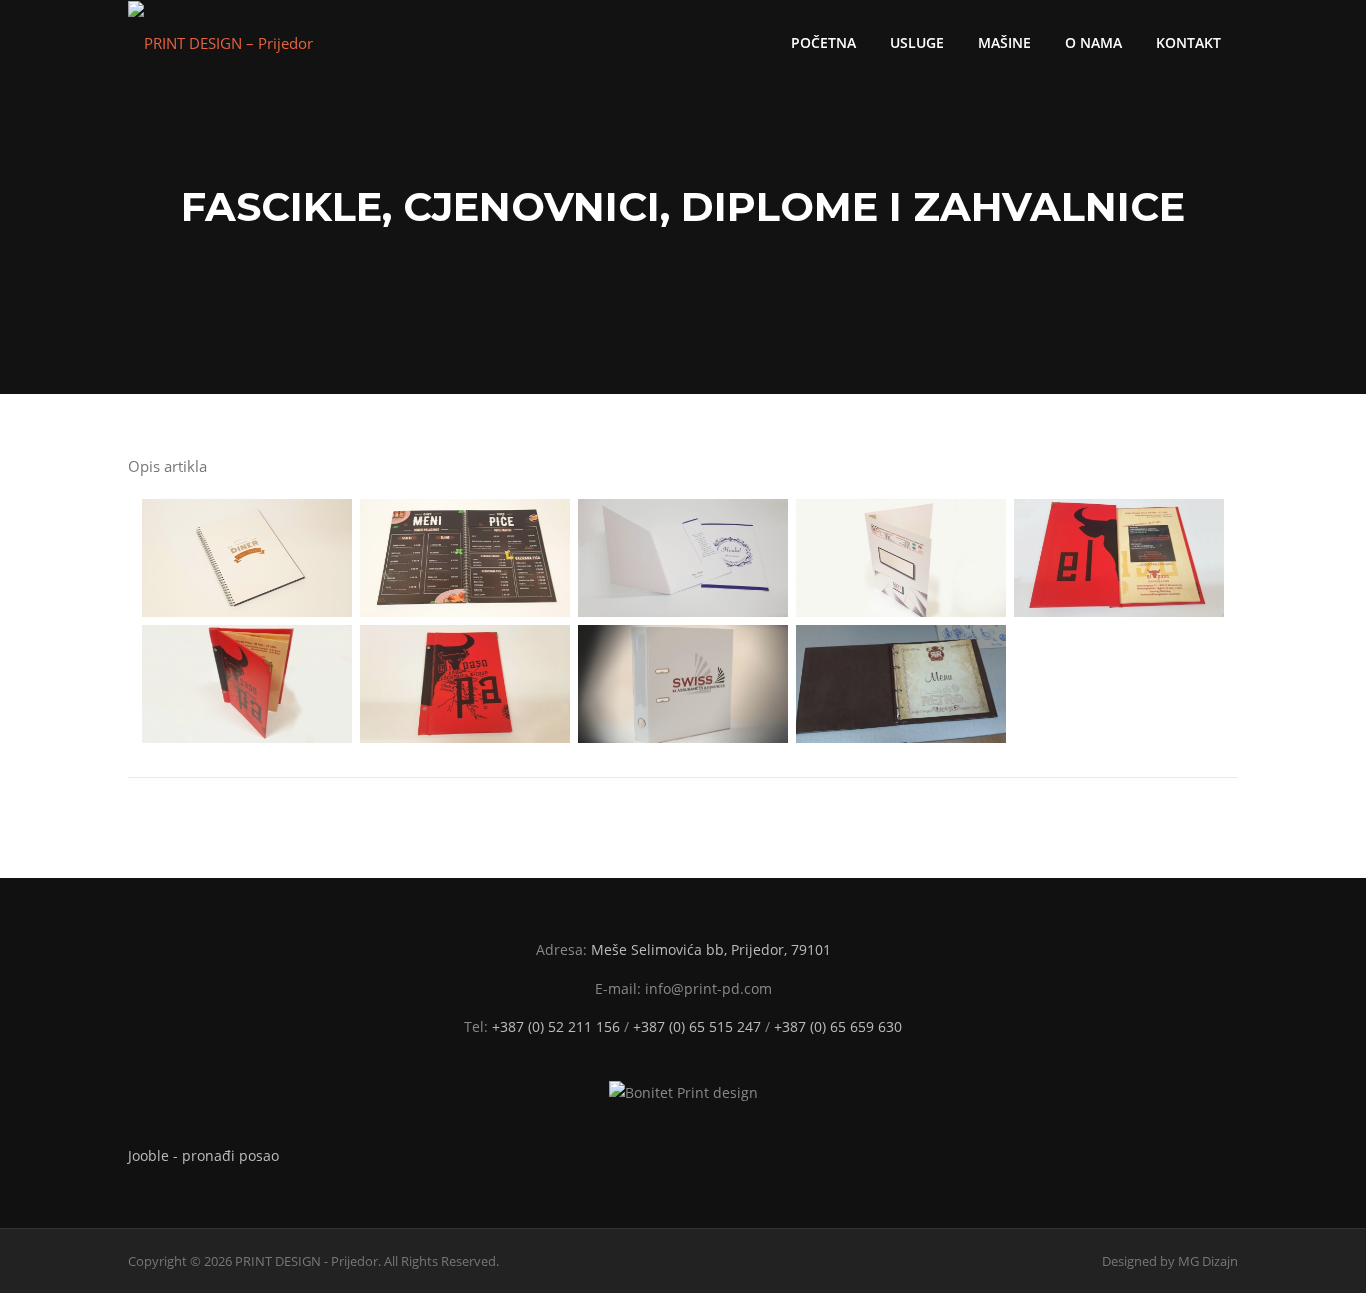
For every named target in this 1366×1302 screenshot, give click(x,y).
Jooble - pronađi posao (203, 1155)
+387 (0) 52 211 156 (556, 1026)
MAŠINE (1004, 42)
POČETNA (823, 42)
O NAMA (1093, 42)
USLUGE (917, 42)
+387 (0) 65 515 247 (697, 1026)
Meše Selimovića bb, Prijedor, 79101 (711, 949)
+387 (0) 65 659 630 (838, 1026)
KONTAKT (1188, 42)
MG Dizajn (1208, 1261)
